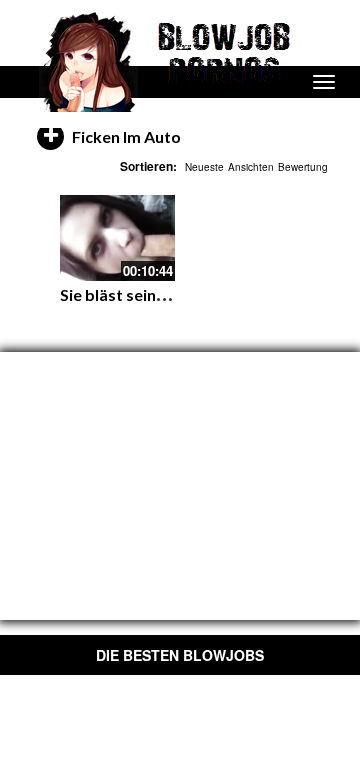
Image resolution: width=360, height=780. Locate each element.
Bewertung (303, 167)
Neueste (204, 167)
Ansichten (251, 167)
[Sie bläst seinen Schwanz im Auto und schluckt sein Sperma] (117, 238)
